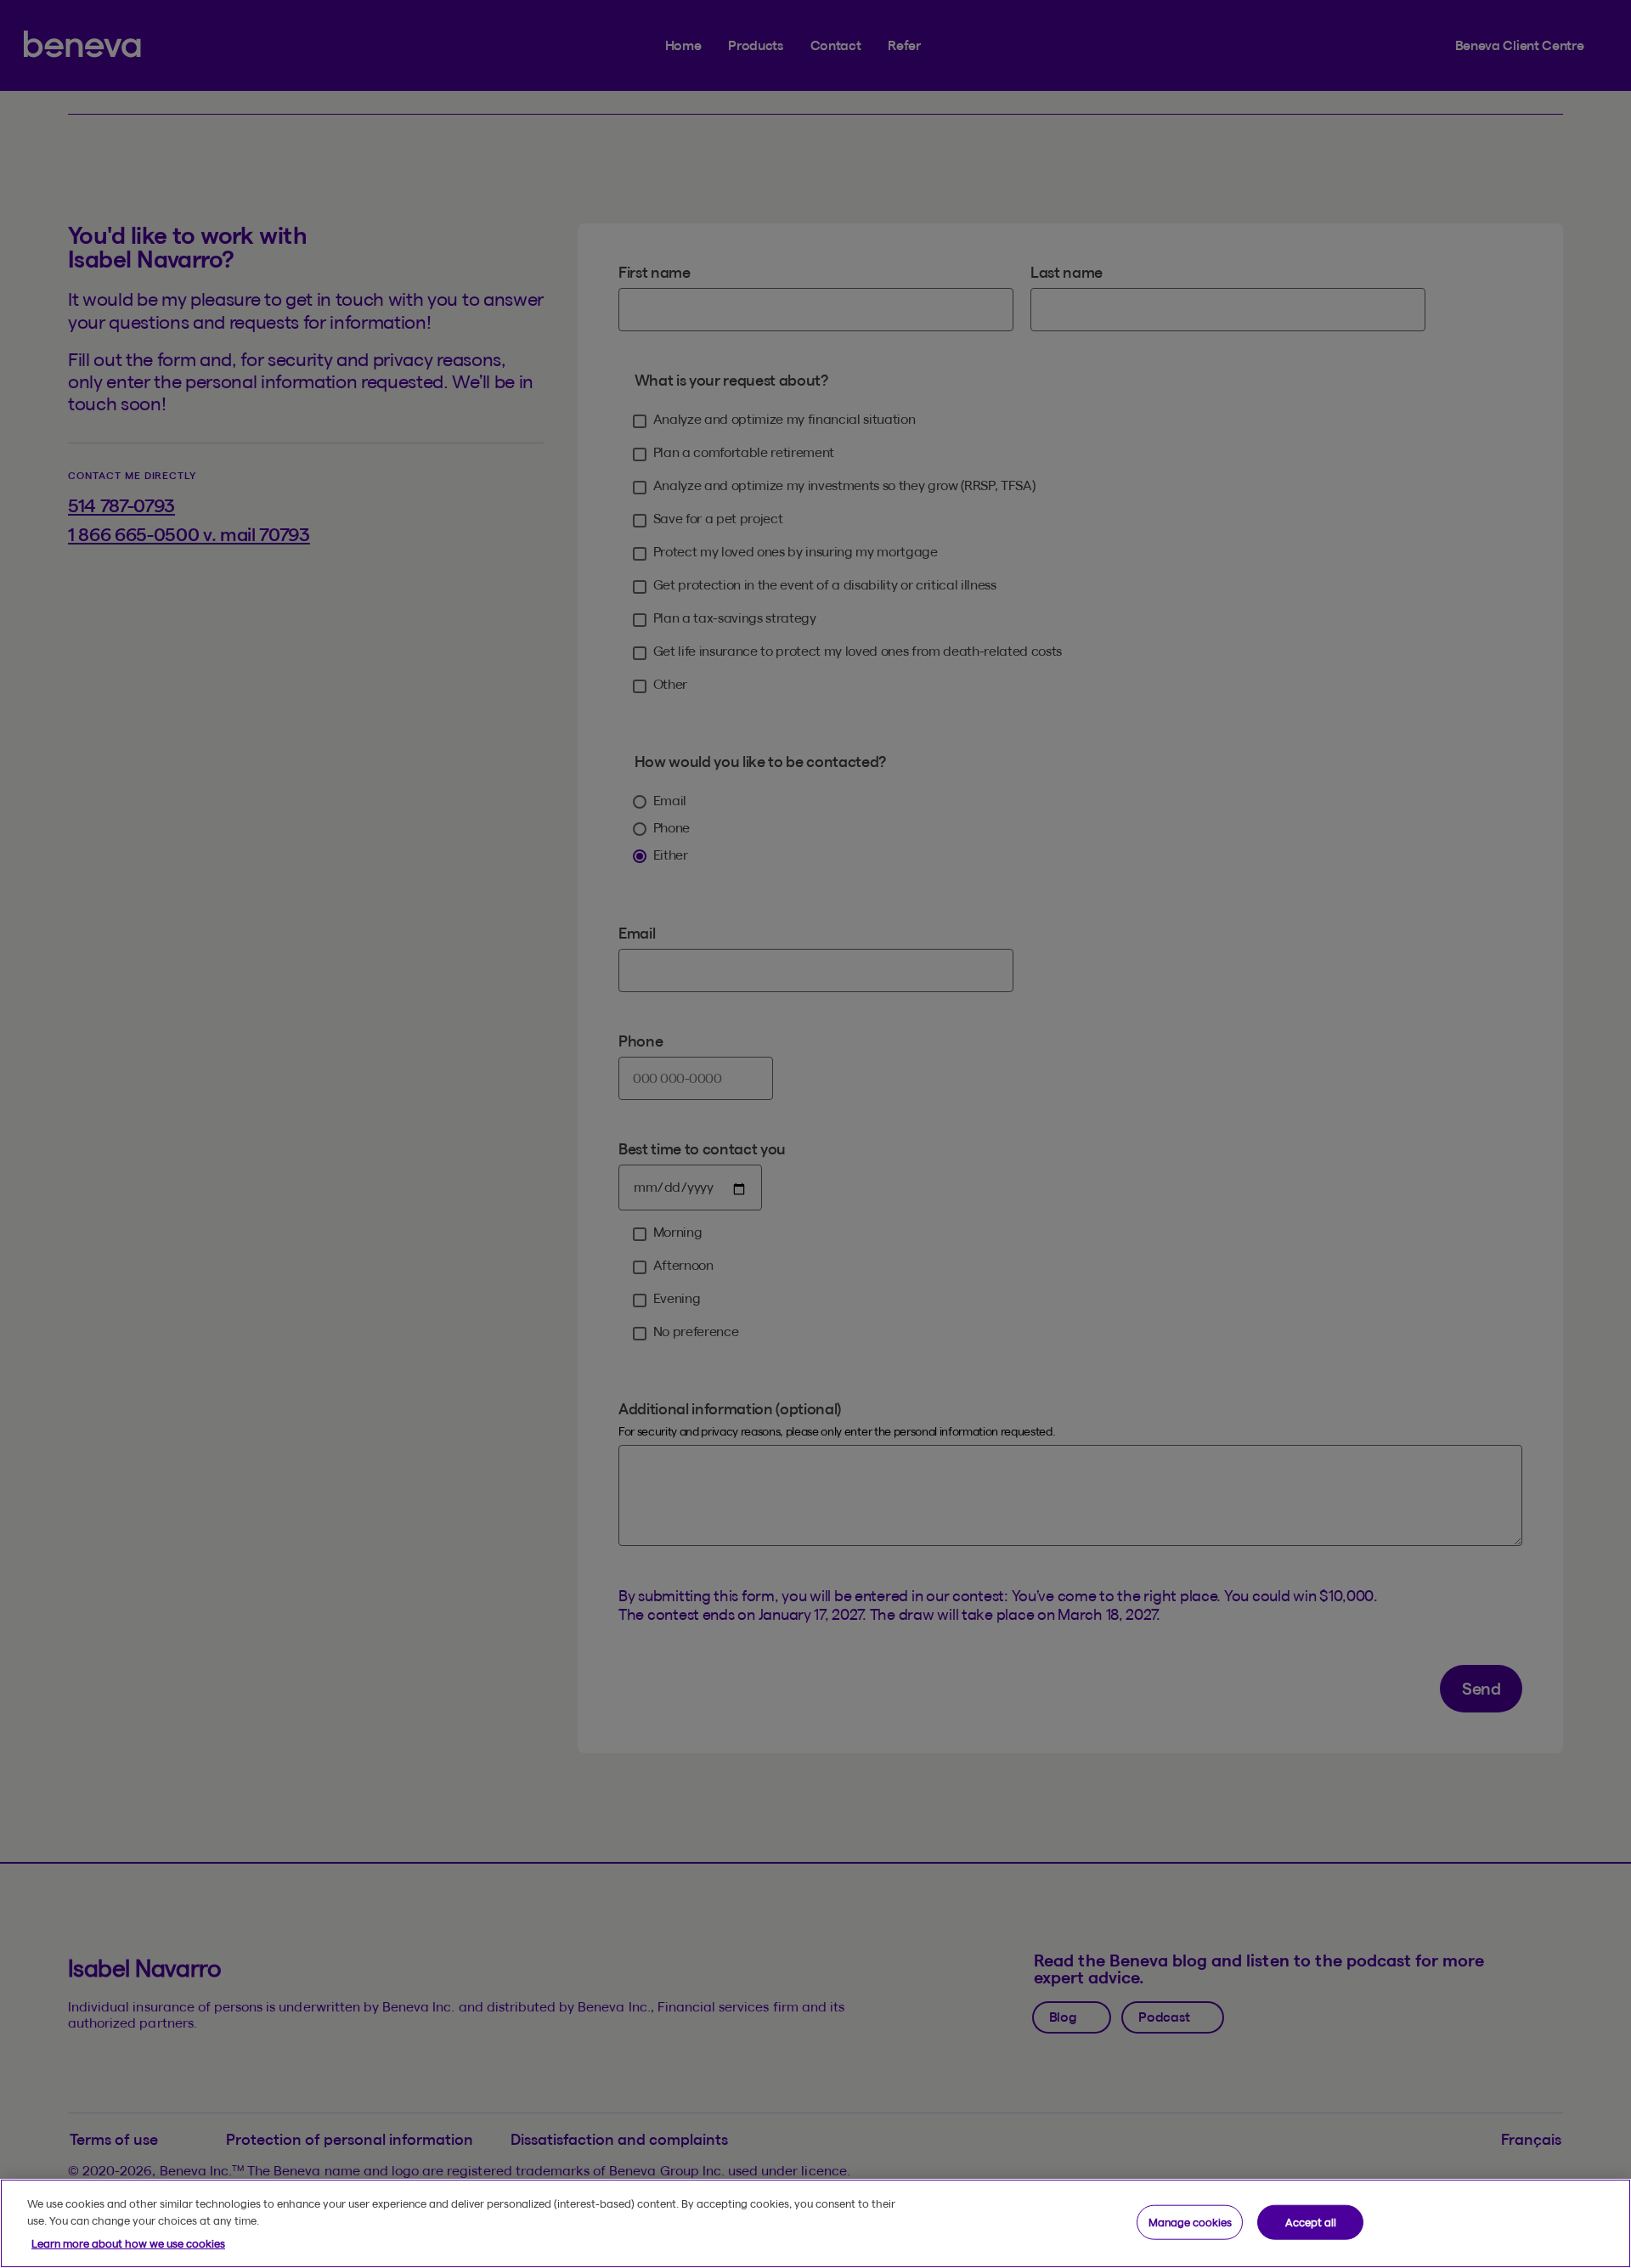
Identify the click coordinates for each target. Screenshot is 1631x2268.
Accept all (1311, 2221)
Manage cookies (1190, 2221)
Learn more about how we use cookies (128, 2243)
